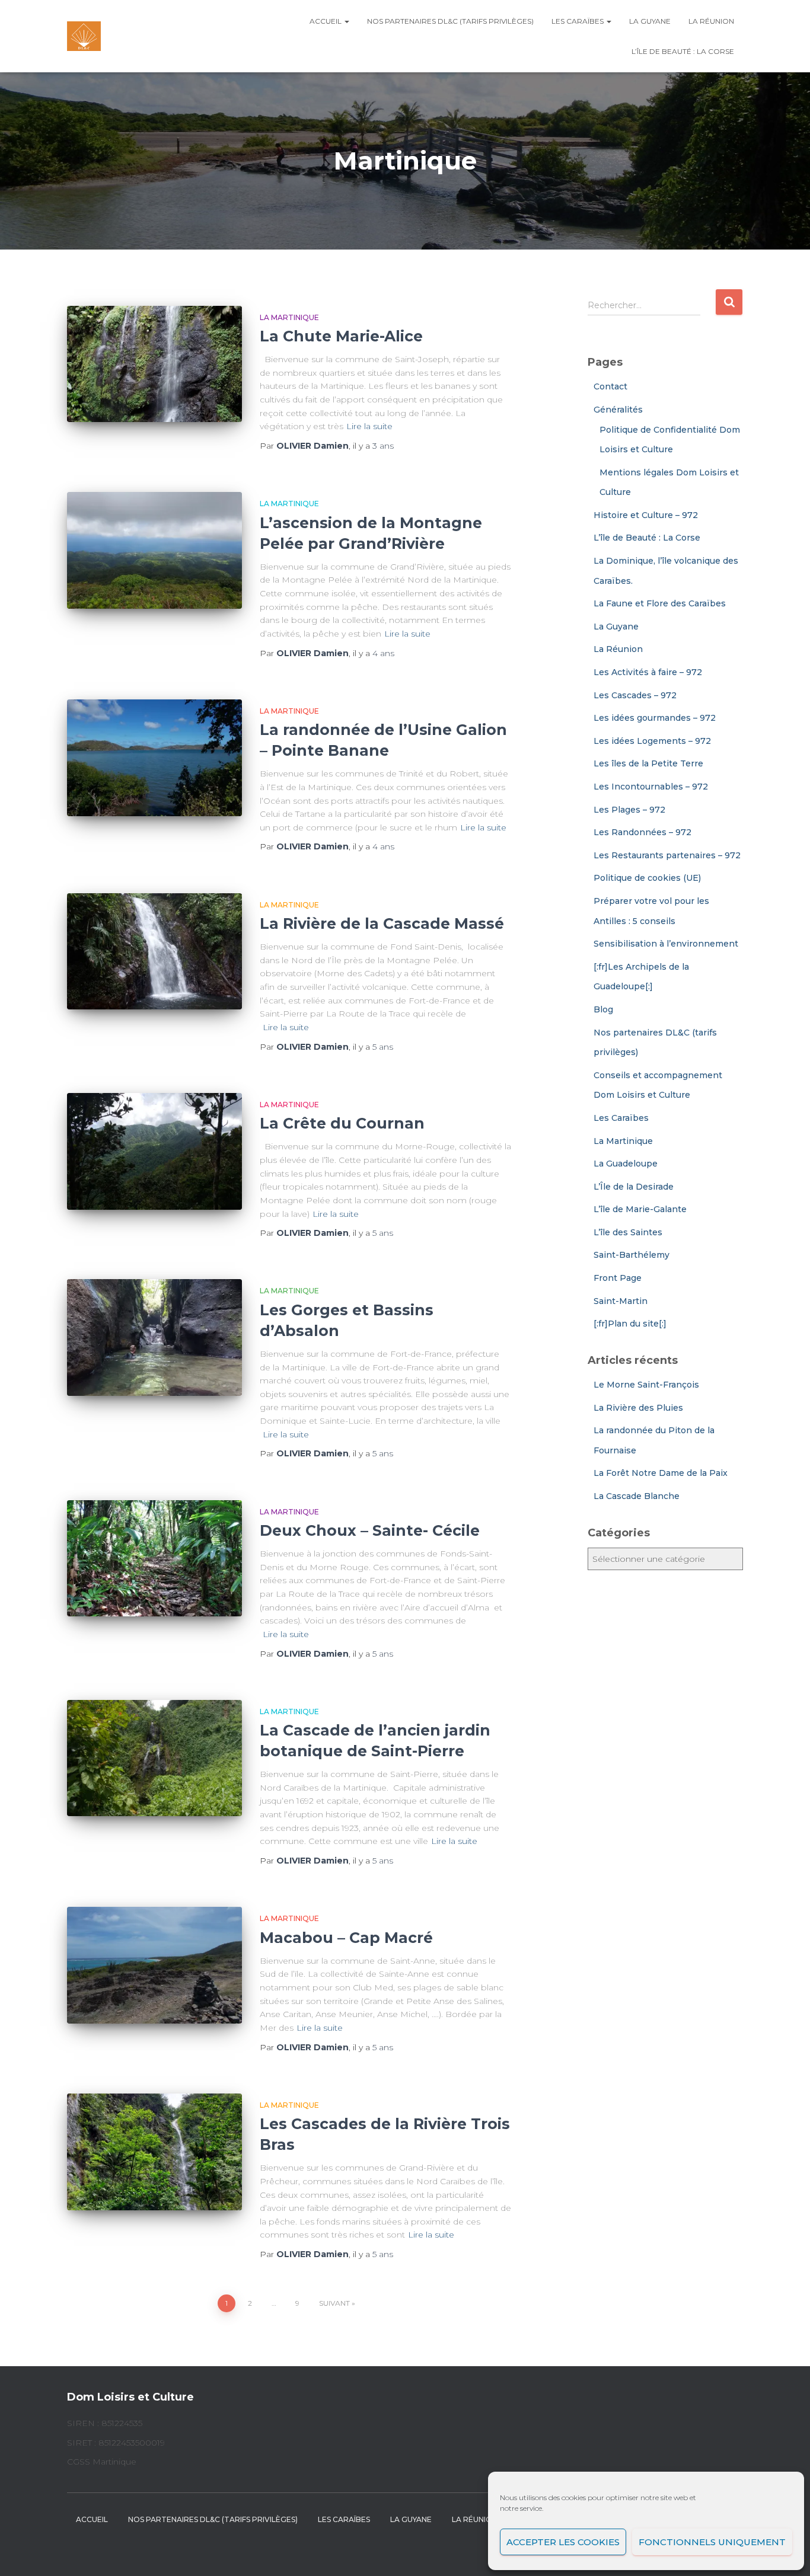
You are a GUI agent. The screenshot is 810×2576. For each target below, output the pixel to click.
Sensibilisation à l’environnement (666, 944)
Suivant (334, 2303)
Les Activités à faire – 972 (648, 672)
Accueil (326, 21)
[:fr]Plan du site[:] (630, 1324)
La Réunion (711, 21)
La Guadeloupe (626, 1164)
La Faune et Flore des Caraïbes (660, 603)
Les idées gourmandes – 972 (655, 718)
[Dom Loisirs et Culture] (84, 36)
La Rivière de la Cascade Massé (382, 923)
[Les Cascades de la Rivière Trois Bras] (154, 2152)
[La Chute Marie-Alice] (154, 364)
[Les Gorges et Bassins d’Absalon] (154, 1337)
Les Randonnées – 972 (642, 832)
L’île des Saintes (628, 1232)
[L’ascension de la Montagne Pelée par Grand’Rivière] (154, 550)
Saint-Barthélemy (632, 1255)
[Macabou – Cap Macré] (154, 1965)
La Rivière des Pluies (638, 1408)
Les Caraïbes (578, 21)
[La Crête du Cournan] (154, 1151)
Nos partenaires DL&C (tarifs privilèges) (450, 21)
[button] (346, 21)
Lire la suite (369, 426)
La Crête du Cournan (342, 1123)
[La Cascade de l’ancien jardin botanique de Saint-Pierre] (154, 1758)
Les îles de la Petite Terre (648, 763)
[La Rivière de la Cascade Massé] (154, 952)
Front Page (618, 1278)
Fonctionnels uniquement (712, 2542)
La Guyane (650, 21)
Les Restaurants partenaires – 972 (667, 855)
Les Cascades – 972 (635, 695)
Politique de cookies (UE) (647, 878)
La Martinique (289, 317)
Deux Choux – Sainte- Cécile (370, 1530)
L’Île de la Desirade (634, 1187)
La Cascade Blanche (637, 1496)
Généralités (618, 410)
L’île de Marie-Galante (640, 1209)
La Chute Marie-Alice (341, 336)
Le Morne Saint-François (646, 1385)
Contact (610, 386)
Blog (603, 1009)
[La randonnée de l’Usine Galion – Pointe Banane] (154, 758)
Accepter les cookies (563, 2542)
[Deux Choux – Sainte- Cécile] (154, 1559)
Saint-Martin (621, 1301)
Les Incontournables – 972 (651, 787)
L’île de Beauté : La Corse (683, 51)
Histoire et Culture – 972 (646, 515)
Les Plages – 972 (629, 810)
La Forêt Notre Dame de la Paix (661, 1473)
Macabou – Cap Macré (346, 1938)
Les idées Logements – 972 (652, 741)
